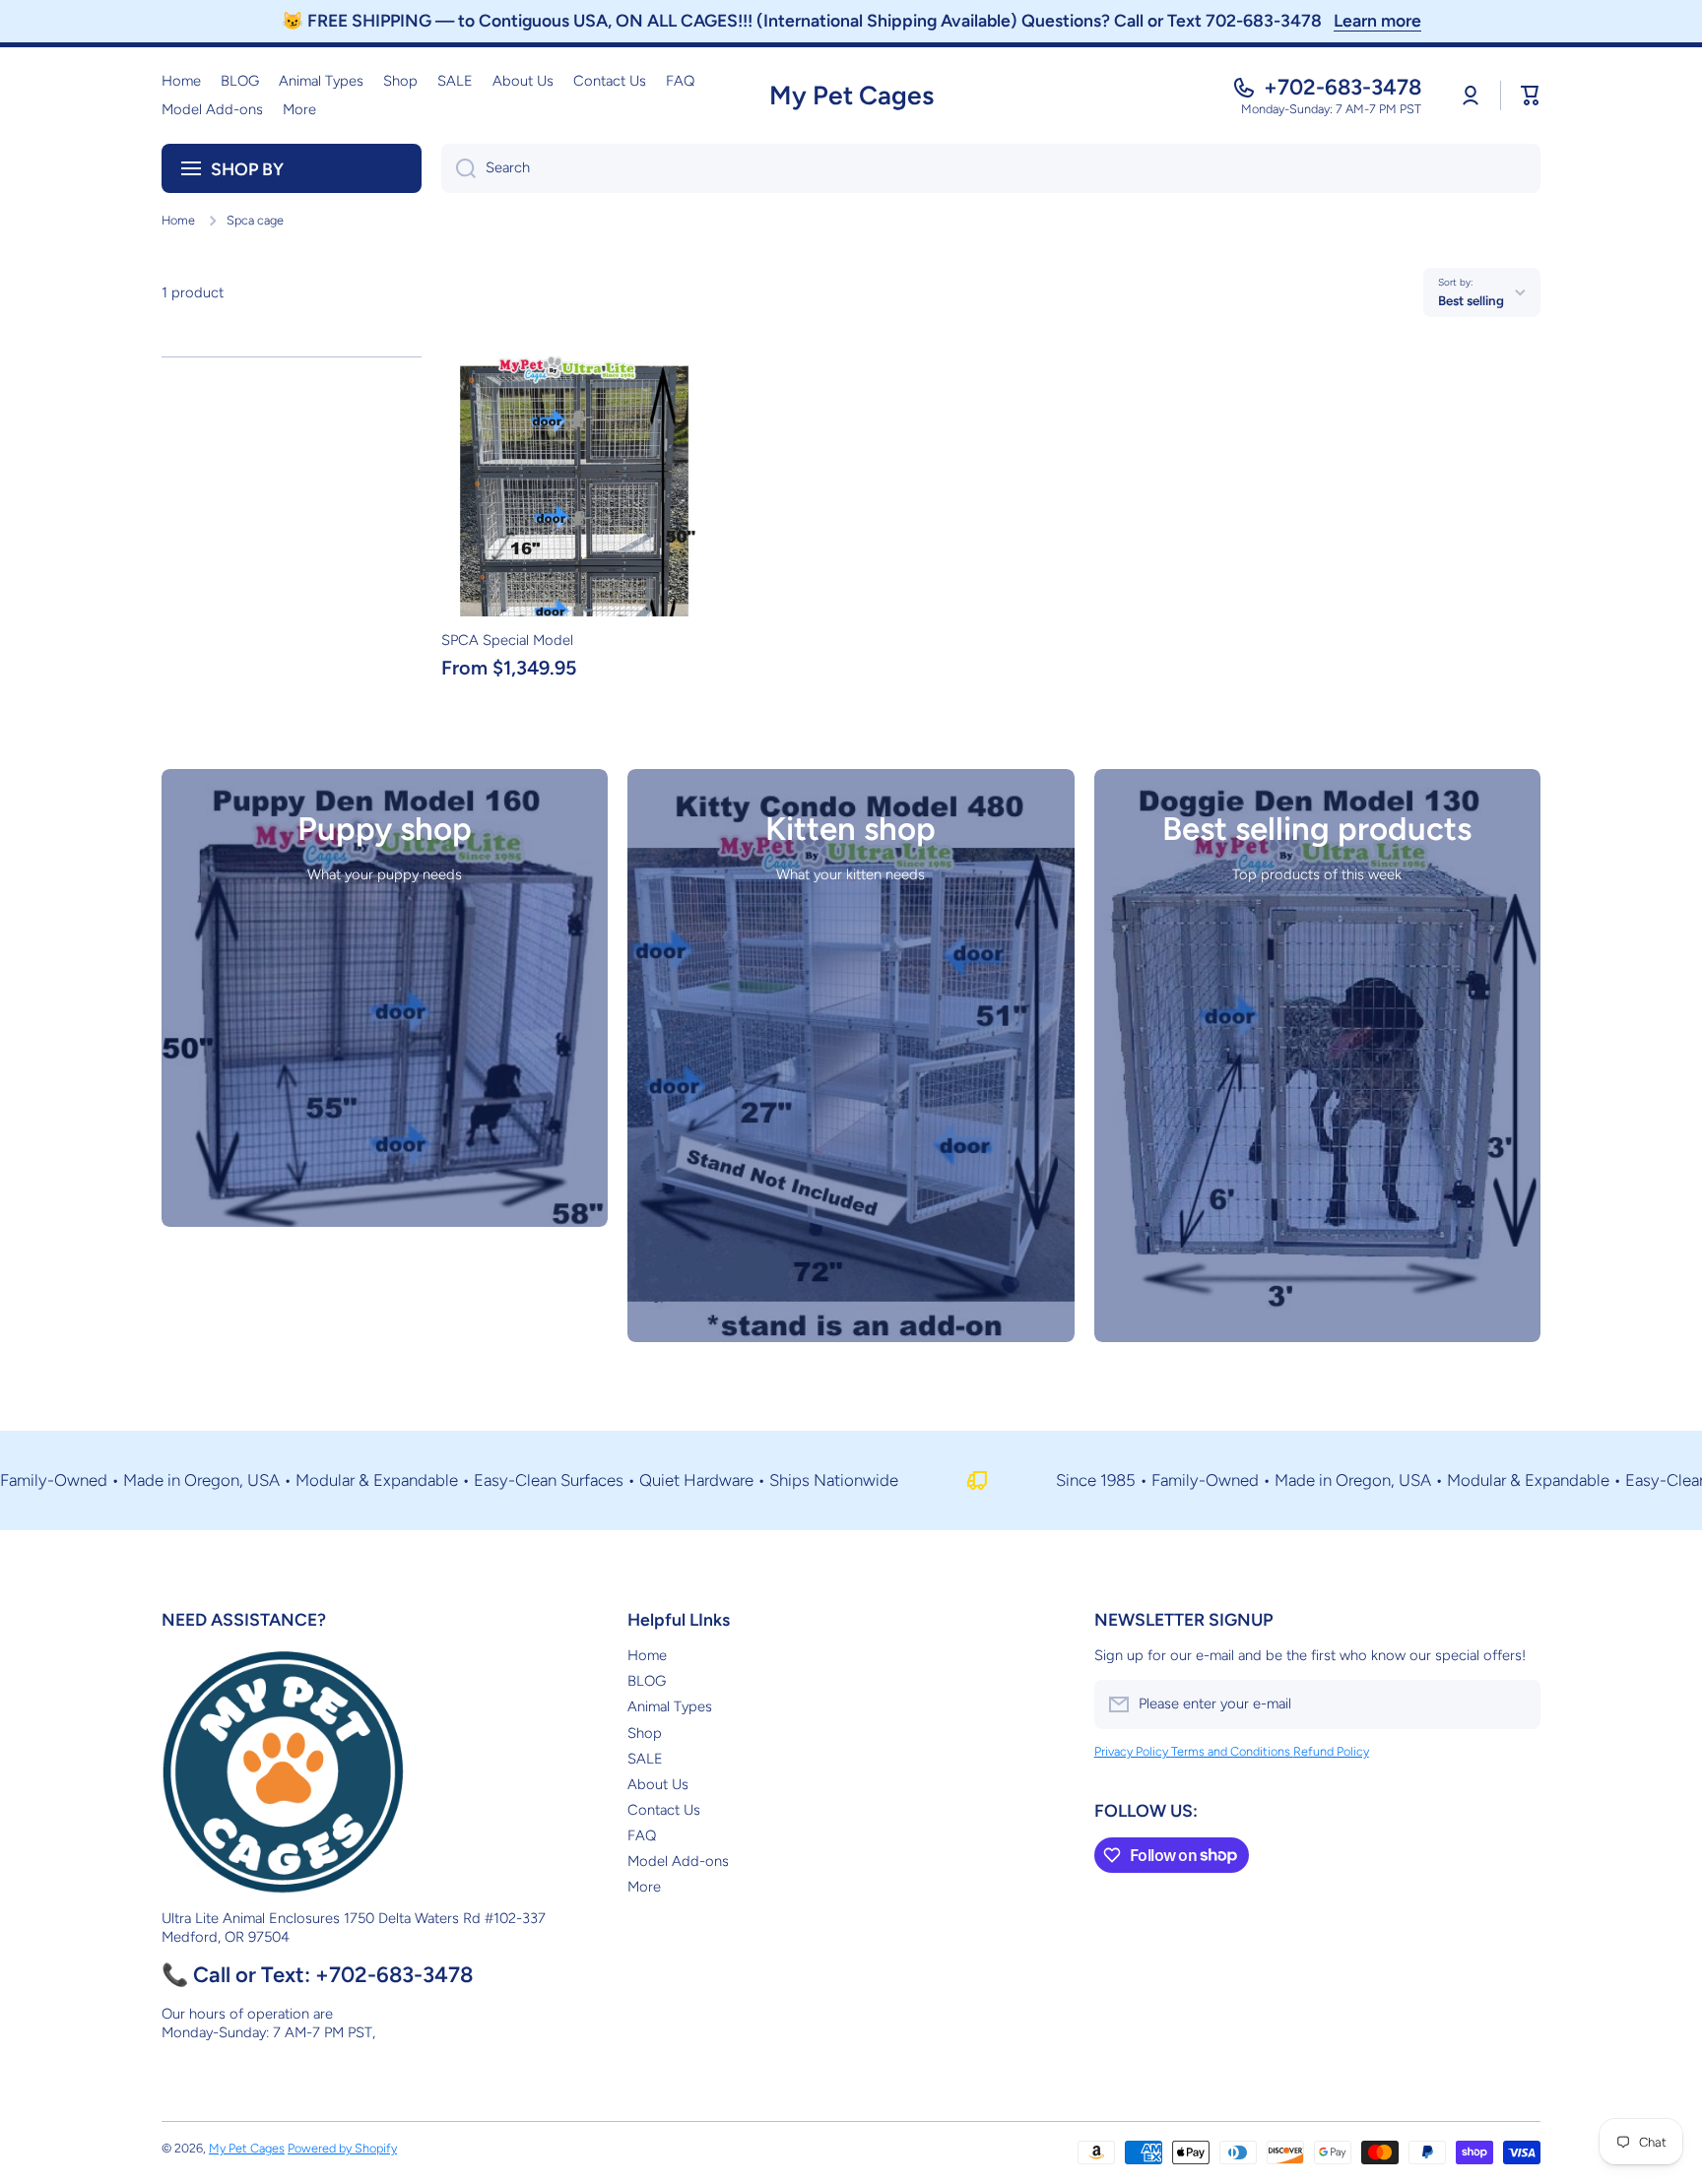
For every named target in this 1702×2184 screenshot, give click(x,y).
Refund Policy (1331, 1751)
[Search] (458, 168)
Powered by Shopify (342, 2148)
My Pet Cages (247, 2148)
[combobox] (991, 168)
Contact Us (664, 1810)
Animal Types (670, 1706)
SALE (645, 1759)
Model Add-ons (678, 1861)
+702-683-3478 (1342, 87)
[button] (1531, 96)
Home (178, 220)
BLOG (647, 1681)
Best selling (1471, 300)
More (644, 1887)
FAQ (642, 1835)
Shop (645, 1733)
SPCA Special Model (507, 640)
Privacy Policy (1133, 1751)
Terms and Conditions (1232, 1751)
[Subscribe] (1516, 1704)
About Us (658, 1784)
